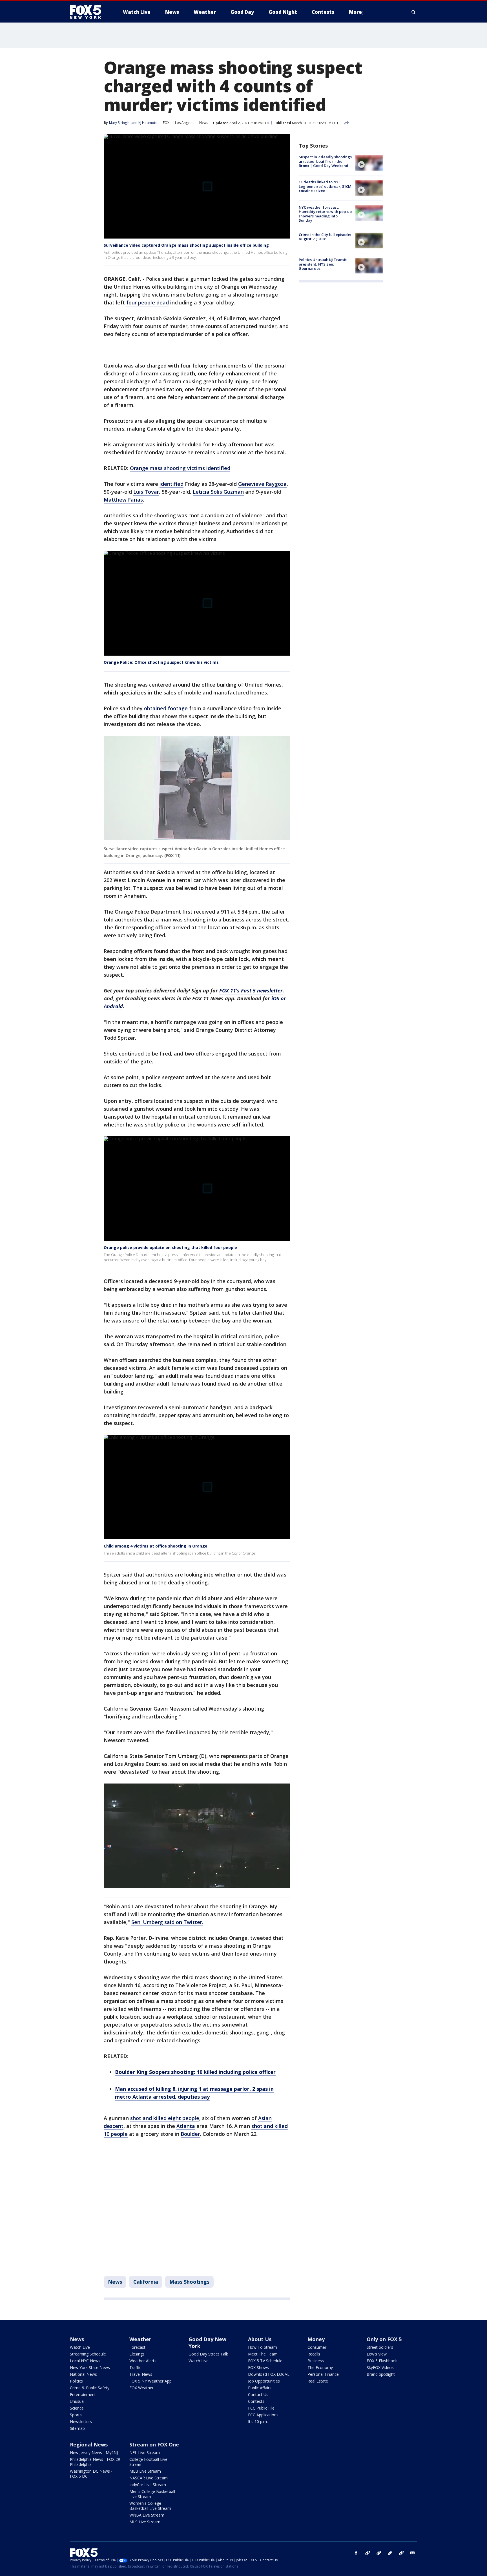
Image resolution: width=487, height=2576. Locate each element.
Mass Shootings (189, 2282)
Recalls (314, 2354)
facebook (356, 2553)
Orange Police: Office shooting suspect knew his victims (161, 662)
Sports (76, 2415)
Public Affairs (260, 2388)
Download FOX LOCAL (269, 2374)
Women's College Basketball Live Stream (150, 2506)
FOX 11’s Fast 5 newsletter (251, 990)
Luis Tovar (146, 492)
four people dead (148, 302)
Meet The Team (263, 2354)
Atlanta (186, 2126)
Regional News (89, 2444)
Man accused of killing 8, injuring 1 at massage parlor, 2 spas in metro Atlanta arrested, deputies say (194, 2093)
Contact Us (258, 2394)
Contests (256, 2401)
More (355, 12)
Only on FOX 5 (384, 2339)
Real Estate (318, 2381)
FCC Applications (263, 2415)
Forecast (137, 2347)
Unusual (77, 2401)
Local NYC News (85, 2361)
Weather (140, 2339)
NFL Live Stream (145, 2453)
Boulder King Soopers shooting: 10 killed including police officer (195, 2072)
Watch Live (80, 2347)
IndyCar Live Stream (148, 2485)
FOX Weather (141, 2388)
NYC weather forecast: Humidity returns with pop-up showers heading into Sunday (325, 214)
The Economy (320, 2367)
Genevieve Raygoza (262, 484)
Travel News (141, 2374)
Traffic (135, 2367)
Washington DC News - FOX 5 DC (91, 2474)
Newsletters (81, 2422)
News (204, 123)
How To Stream (263, 2347)
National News (83, 2374)
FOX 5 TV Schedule (265, 2361)
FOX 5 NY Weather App (150, 2381)
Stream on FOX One (154, 2444)
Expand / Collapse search (414, 12)
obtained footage (166, 708)
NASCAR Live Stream (149, 2478)
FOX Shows (258, 2367)
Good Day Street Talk (208, 2354)
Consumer (317, 2347)
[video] (369, 163)
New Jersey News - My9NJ (94, 2453)
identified (171, 484)
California (146, 2282)
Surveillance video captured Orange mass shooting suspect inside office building (186, 245)
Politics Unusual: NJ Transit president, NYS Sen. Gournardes (323, 264)
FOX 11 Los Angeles (179, 123)
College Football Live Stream (148, 2462)
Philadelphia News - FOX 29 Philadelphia (95, 2462)
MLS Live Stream (145, 2522)
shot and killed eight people (165, 2118)
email (413, 2553)
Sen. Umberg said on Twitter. (167, 1922)
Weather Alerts (143, 2361)
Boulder (190, 2134)
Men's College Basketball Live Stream (152, 2494)
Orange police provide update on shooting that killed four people (170, 1247)
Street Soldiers (380, 2347)
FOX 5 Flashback (382, 2361)
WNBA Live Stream (147, 2515)
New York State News (90, 2367)
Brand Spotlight (381, 2374)
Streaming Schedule (88, 2354)
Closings (137, 2354)
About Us (260, 2339)
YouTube (390, 2553)
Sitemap (77, 2428)
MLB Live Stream (145, 2471)
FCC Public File (261, 2408)
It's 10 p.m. (258, 2422)
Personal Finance (323, 2374)
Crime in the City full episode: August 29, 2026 (325, 237)
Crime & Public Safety (90, 2388)
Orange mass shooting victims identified (180, 468)
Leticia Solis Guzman (218, 492)
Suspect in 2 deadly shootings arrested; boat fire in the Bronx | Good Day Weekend (325, 161)
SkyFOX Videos (380, 2367)
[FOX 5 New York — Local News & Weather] (88, 12)
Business (316, 2361)
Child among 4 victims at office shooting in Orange (156, 1546)
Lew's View (377, 2354)
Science (77, 2408)
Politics (76, 2381)
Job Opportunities (264, 2381)
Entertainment (83, 2394)
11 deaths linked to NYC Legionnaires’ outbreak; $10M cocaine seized (325, 186)
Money (316, 2339)
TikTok (379, 2553)
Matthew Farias (123, 500)
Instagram (368, 2553)
